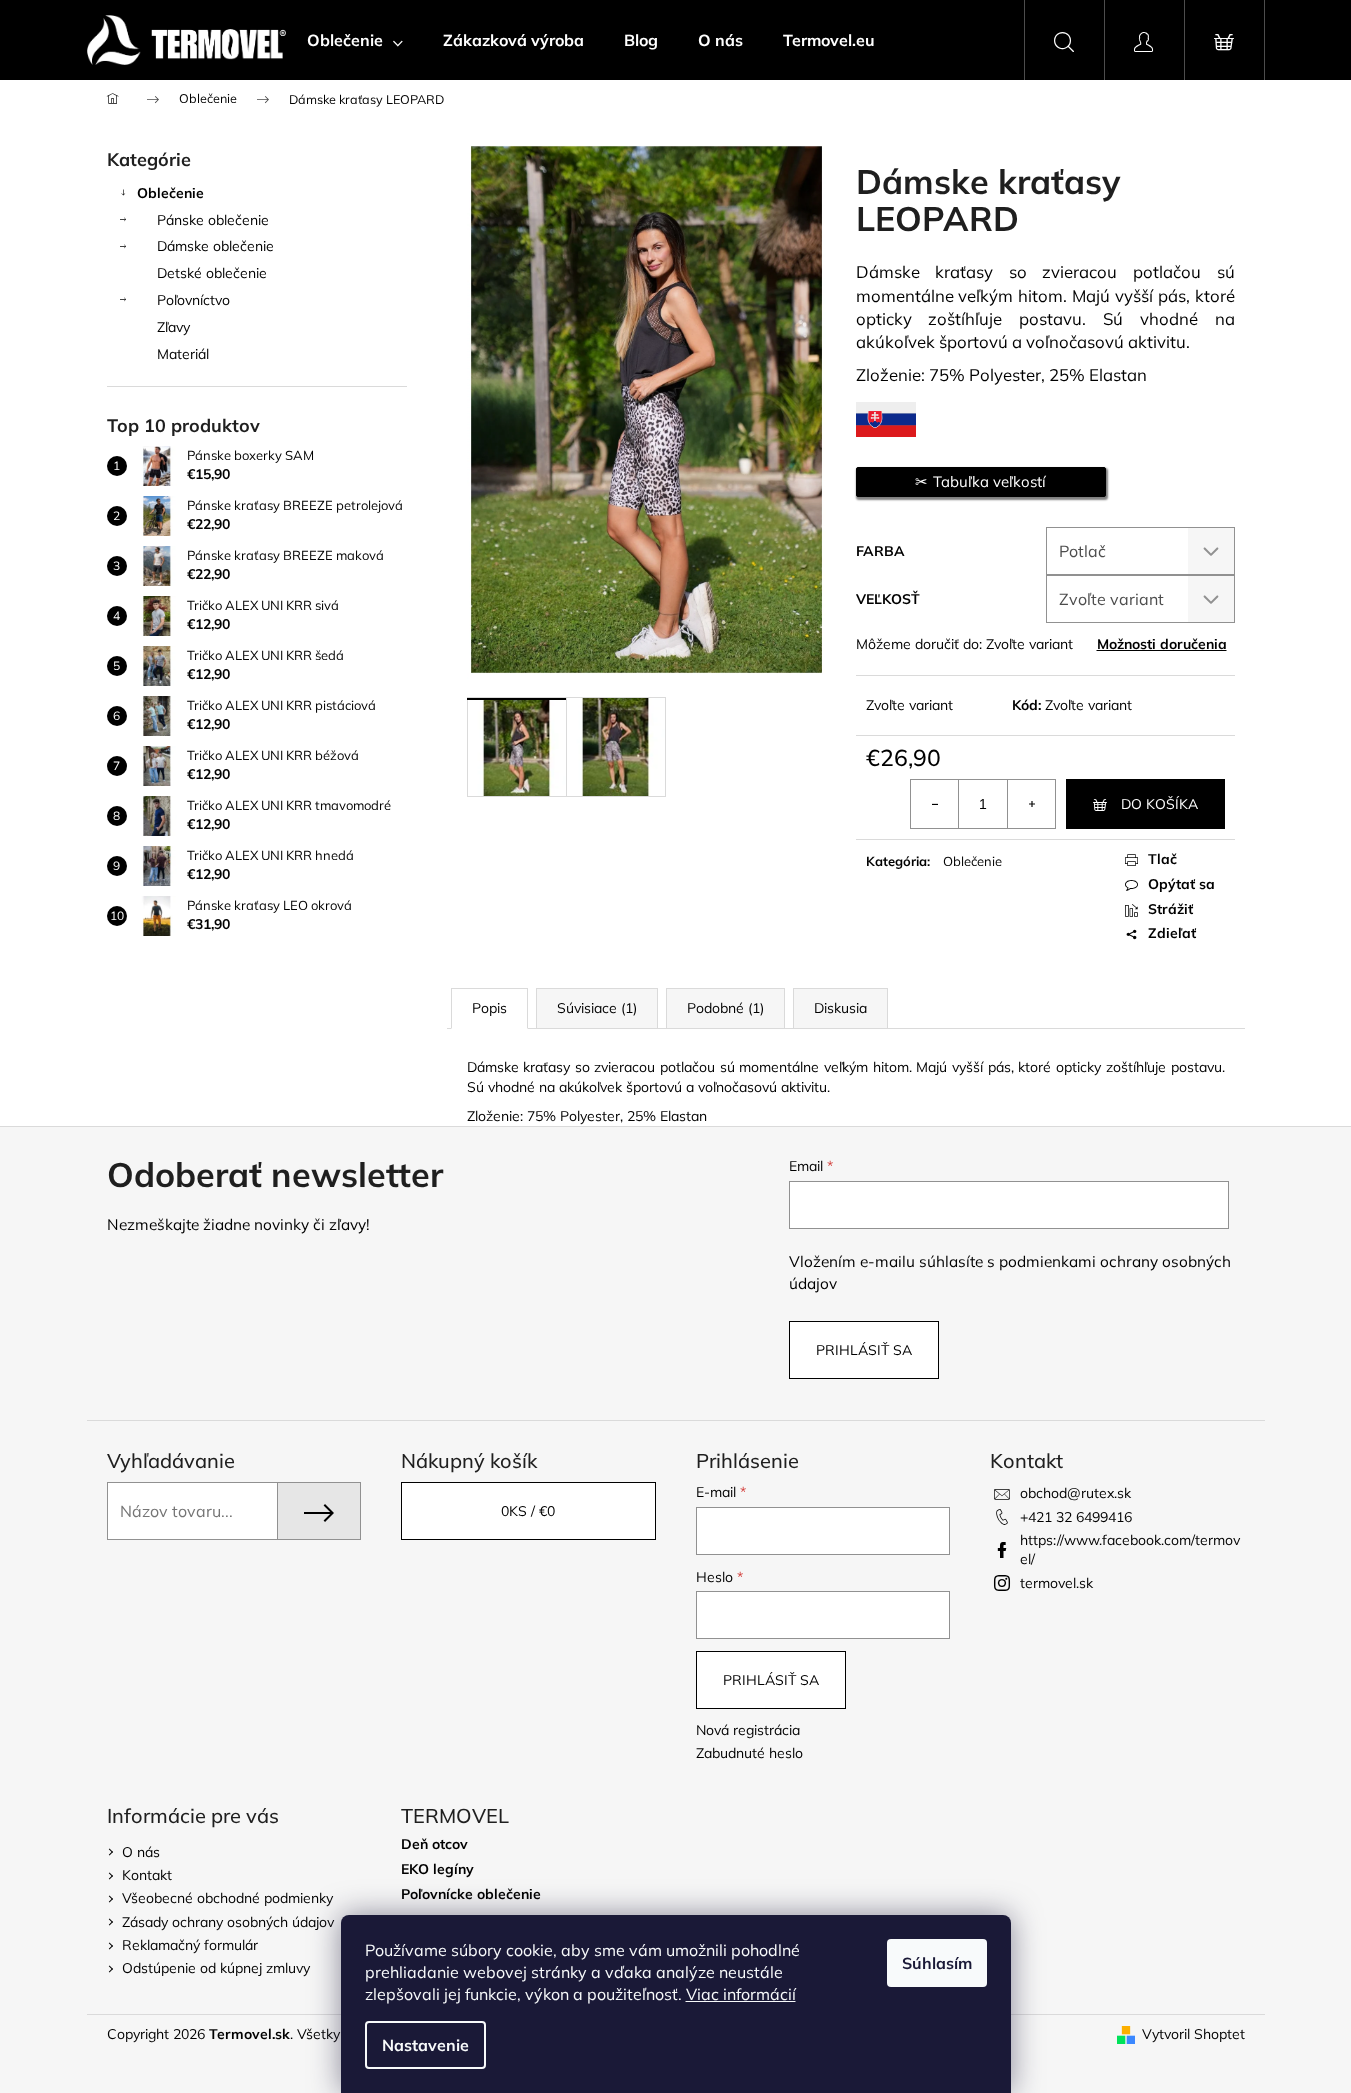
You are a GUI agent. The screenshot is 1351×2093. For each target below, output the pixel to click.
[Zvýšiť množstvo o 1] (1031, 804)
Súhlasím (937, 1963)
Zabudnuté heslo (749, 1753)
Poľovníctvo (193, 300)
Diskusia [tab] (840, 1008)
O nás (141, 1852)
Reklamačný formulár (190, 1945)
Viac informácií (741, 1994)
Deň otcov (434, 1844)
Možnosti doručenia (1162, 644)
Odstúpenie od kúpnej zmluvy (216, 1968)
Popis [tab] (489, 1008)
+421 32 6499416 (1076, 1517)
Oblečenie (170, 193)
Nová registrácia (748, 1730)
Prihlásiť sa (864, 1350)
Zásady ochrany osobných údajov (228, 1922)
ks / (528, 1511)
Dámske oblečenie (215, 246)
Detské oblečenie (212, 273)
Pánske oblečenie (213, 220)
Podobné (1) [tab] (725, 1008)
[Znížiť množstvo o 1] (935, 804)
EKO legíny (437, 1869)
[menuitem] (355, 40)
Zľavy (173, 327)
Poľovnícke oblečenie (471, 1894)
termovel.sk (1056, 1583)
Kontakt (147, 1875)
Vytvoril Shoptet (1193, 2034)
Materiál (183, 354)
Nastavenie (425, 2045)
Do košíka (1159, 804)
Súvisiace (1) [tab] (597, 1008)
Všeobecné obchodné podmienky (227, 1898)
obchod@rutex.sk (1075, 1493)
